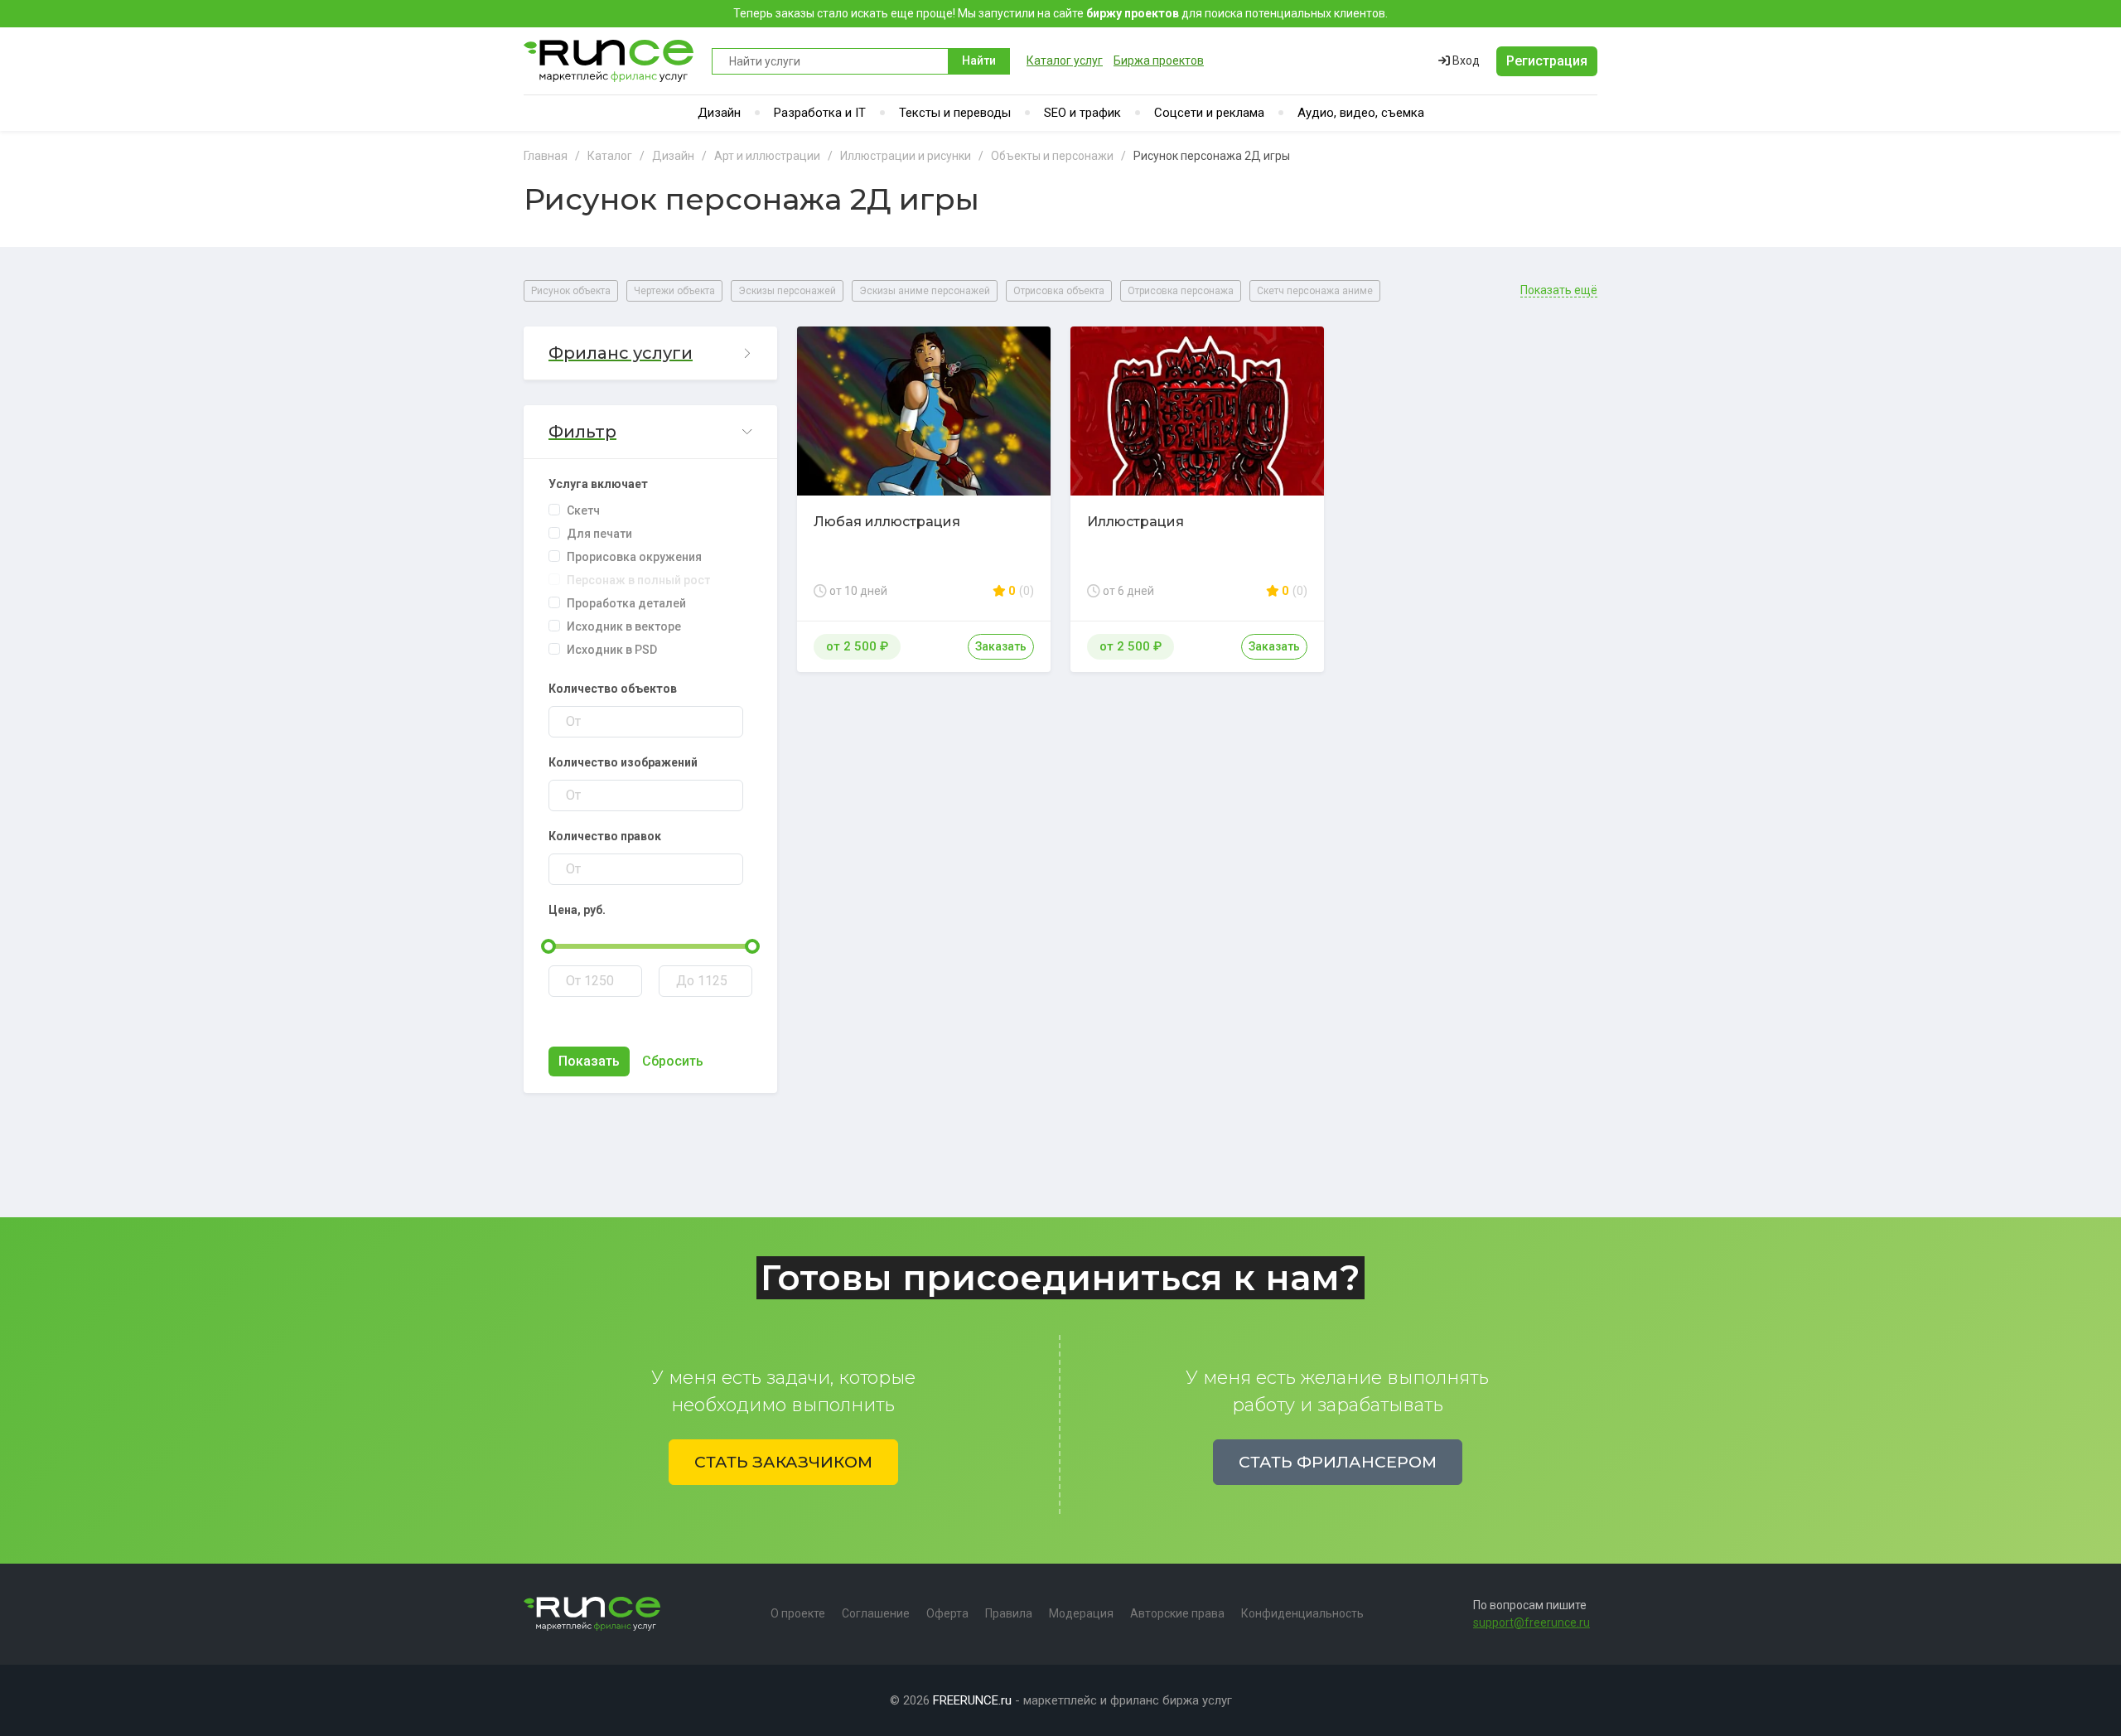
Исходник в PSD (612, 650)
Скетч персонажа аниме (1315, 291)
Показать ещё (1559, 290)
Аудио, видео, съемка (1361, 113)
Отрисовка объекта (1059, 291)
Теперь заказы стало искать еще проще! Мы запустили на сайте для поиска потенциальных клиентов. (1060, 13)
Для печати (599, 534)
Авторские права (1177, 1613)
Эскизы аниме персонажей (925, 291)
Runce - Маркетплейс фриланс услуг (609, 61)
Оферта (947, 1613)
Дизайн (719, 113)
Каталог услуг (1065, 60)
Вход (1465, 60)
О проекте (798, 1613)
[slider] (548, 946)
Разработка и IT (820, 113)
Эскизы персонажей (787, 291)
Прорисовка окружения (634, 557)
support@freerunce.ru (1532, 1622)
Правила (1009, 1613)
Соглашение (876, 1613)
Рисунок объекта (571, 291)
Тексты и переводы (955, 113)
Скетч (583, 510)
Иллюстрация (1135, 522)
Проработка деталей (626, 603)
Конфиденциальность (1302, 1613)
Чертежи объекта (674, 291)
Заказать (1001, 646)
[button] (650, 353)
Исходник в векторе (624, 626)
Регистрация (1547, 61)
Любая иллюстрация (887, 522)
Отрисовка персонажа (1181, 291)
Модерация (1081, 1613)
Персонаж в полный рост (638, 580)
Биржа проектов (1159, 60)
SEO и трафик (1082, 113)
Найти (979, 60)
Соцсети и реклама (1209, 113)
